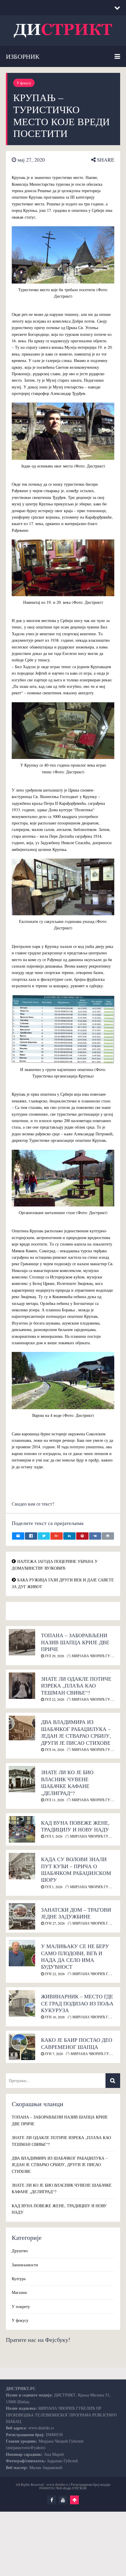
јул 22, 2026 (54, 1699)
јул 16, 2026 (54, 1749)
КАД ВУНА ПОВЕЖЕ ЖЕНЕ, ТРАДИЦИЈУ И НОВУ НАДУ (75, 1826)
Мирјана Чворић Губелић (96, 1656)
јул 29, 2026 (54, 1656)
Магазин (19, 2292)
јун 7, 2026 (53, 2054)
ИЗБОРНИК (23, 56)
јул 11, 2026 (54, 1800)
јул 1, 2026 (53, 1887)
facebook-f (52, 2500)
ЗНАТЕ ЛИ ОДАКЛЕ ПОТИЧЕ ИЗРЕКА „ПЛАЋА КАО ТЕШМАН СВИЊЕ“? (76, 1686)
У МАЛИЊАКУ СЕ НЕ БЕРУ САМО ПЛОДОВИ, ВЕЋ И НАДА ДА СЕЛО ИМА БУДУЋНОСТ (75, 1956)
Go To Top (74, 2500)
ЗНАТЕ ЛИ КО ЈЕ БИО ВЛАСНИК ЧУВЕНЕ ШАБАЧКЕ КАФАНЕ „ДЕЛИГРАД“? (67, 1782)
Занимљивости (25, 2265)
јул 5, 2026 (53, 1836)
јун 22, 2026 (54, 1974)
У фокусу (24, 83)
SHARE (105, 160)
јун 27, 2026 (54, 1923)
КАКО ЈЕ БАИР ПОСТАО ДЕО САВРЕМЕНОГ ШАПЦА (77, 2043)
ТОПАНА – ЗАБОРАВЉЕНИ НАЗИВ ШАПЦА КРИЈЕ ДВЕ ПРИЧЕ (75, 1642)
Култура (19, 2278)
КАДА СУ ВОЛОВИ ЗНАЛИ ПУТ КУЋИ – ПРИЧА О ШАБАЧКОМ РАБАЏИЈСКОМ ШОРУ (76, 1869)
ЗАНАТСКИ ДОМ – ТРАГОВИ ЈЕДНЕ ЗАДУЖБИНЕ (76, 1913)
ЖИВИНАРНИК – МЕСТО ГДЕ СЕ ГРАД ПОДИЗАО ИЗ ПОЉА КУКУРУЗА (77, 2003)
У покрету (21, 2306)
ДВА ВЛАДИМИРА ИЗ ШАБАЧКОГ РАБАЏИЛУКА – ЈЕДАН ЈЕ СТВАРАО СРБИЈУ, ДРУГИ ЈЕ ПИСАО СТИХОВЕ (76, 1732)
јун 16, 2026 (54, 2017)
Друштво (20, 2251)
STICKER (79, 2488)
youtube (63, 2500)
